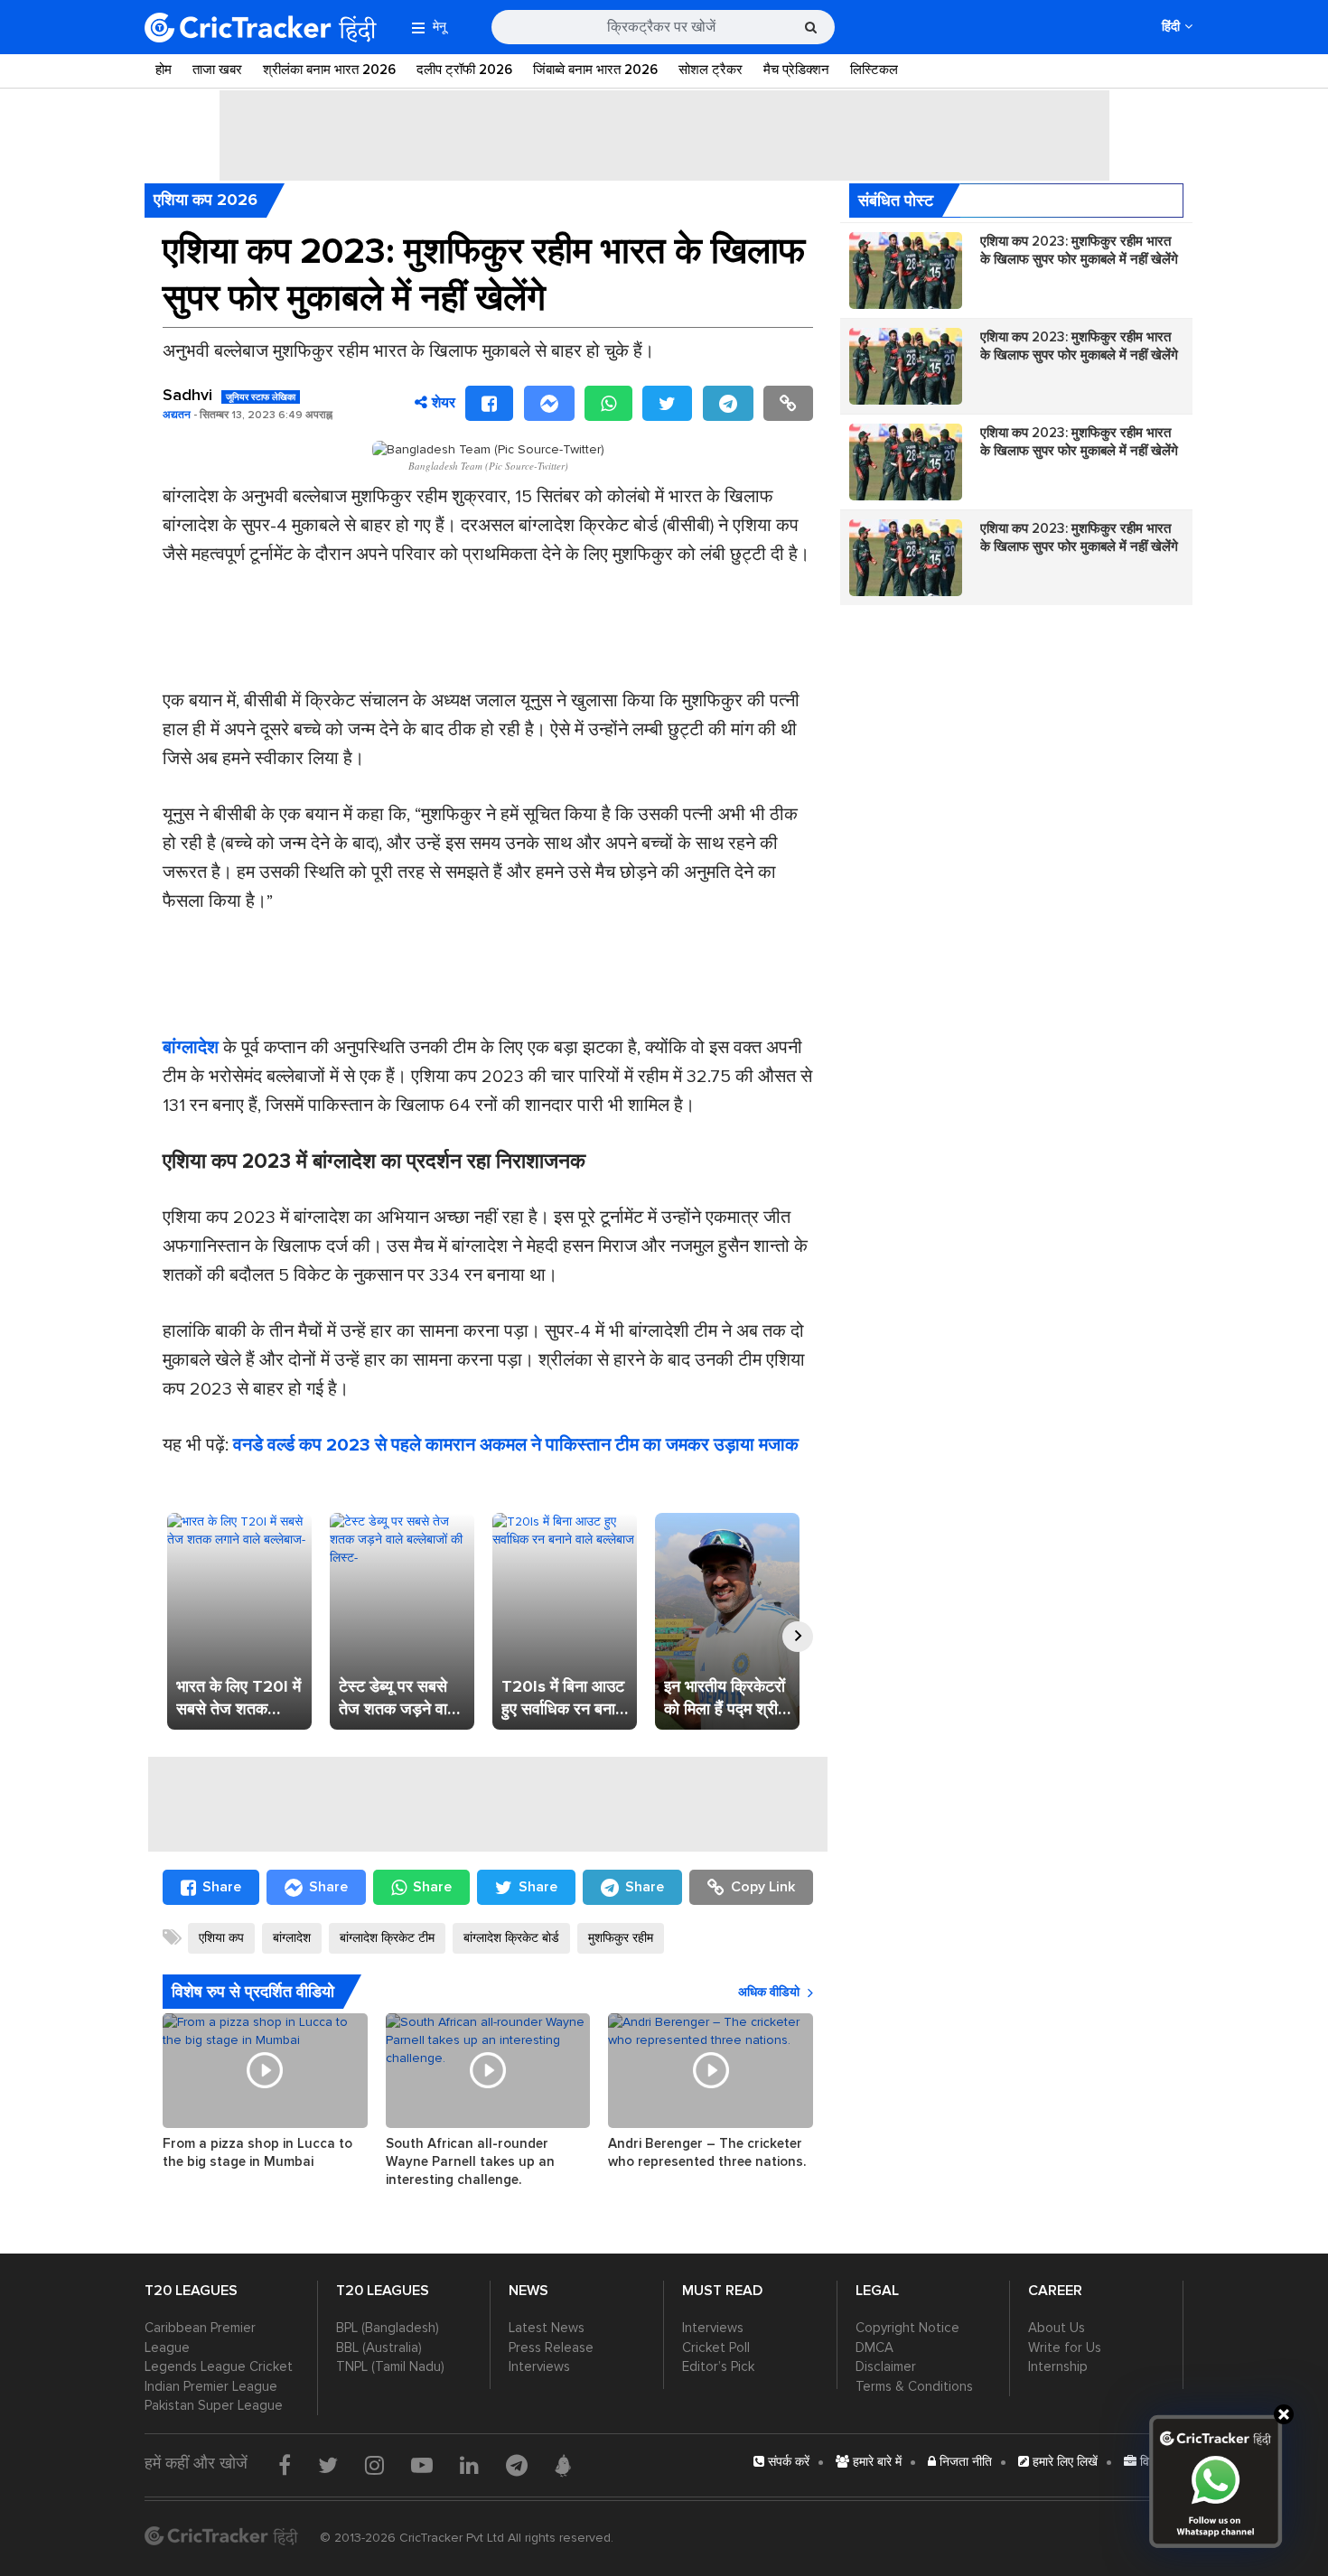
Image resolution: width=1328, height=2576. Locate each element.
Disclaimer (886, 2366)
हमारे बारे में (875, 2462)
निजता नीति (964, 2462)
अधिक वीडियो (769, 1992)
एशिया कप (221, 1938)
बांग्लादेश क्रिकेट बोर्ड (511, 1938)
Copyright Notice (907, 2328)
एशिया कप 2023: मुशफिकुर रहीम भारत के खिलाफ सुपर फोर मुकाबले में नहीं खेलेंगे (1079, 250)
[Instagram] (374, 2465)
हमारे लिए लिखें (1063, 2462)
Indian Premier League (211, 2386)
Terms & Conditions (914, 2386)
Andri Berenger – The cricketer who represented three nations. (707, 2152)
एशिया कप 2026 (206, 200)
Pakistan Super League (214, 2405)
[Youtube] (422, 2465)
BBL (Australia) (379, 2347)
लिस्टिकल (874, 70)
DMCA (874, 2347)
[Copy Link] (788, 403)
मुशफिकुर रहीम (621, 1938)
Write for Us (1065, 2347)
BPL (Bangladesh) (388, 2328)
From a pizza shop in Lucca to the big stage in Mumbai (257, 2152)
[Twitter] (667, 403)
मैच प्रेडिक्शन (796, 70)
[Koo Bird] (563, 2466)
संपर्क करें (787, 2462)
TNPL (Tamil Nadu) (390, 2366)
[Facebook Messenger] (549, 403)
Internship (1058, 2366)
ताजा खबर (217, 70)
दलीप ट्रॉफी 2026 (464, 70)
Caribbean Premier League (200, 2337)
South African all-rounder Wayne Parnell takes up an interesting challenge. (470, 2161)
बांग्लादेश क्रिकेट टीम (387, 1938)
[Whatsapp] (608, 403)
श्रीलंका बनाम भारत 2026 (329, 70)
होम (164, 70)
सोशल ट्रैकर (711, 70)
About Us (1057, 2328)
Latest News (547, 2328)
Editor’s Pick (718, 2366)
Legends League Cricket (219, 2366)
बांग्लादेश (292, 1938)
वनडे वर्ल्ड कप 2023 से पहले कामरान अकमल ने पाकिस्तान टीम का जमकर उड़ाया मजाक (516, 1445)
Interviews (539, 2366)
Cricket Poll (716, 2347)
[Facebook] (489, 403)
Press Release (551, 2347)
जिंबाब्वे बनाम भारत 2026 (595, 70)
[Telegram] (728, 403)
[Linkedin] (469, 2465)
